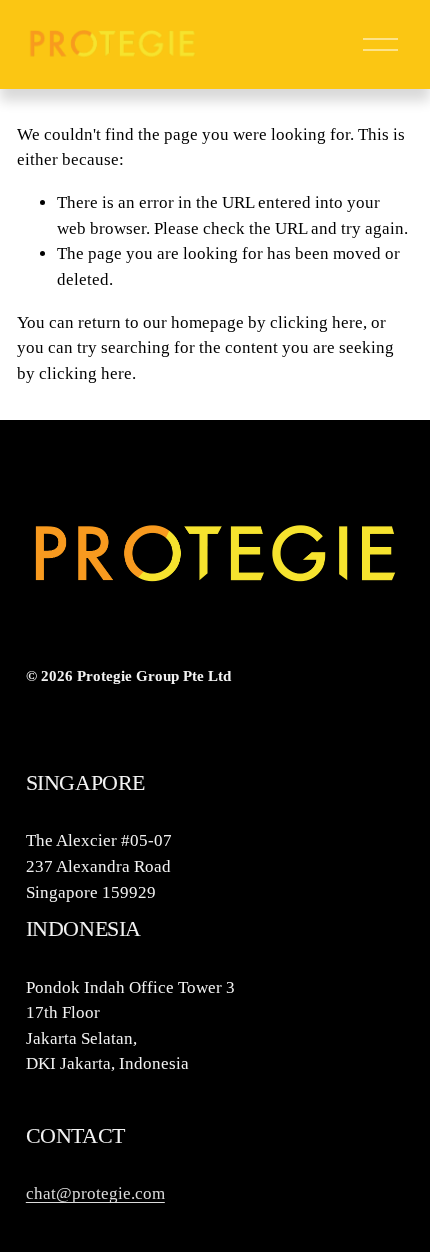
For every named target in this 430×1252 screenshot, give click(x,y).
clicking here (316, 322)
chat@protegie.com (95, 1193)
